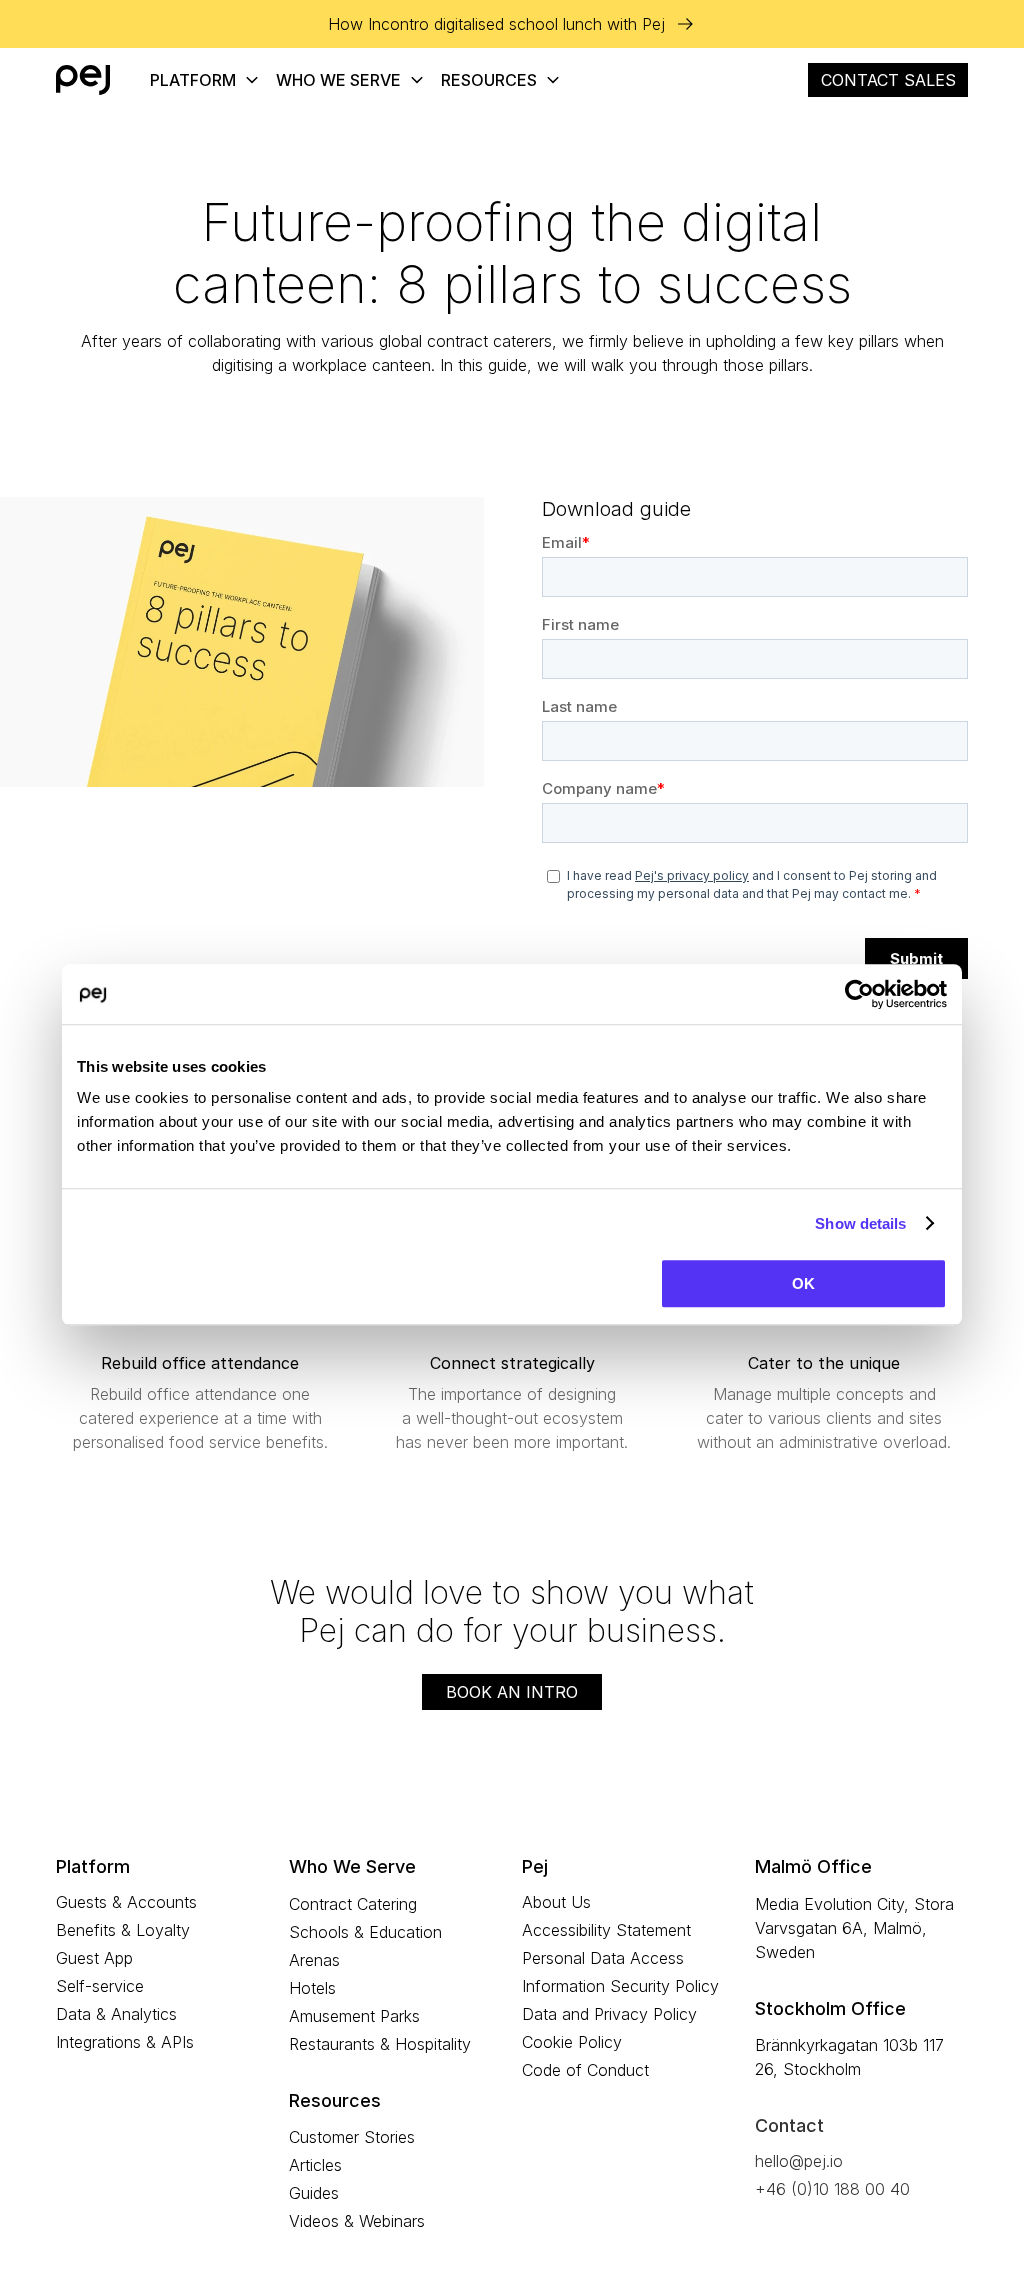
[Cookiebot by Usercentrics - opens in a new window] (859, 994)
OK (803, 1283)
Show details (860, 1223)
